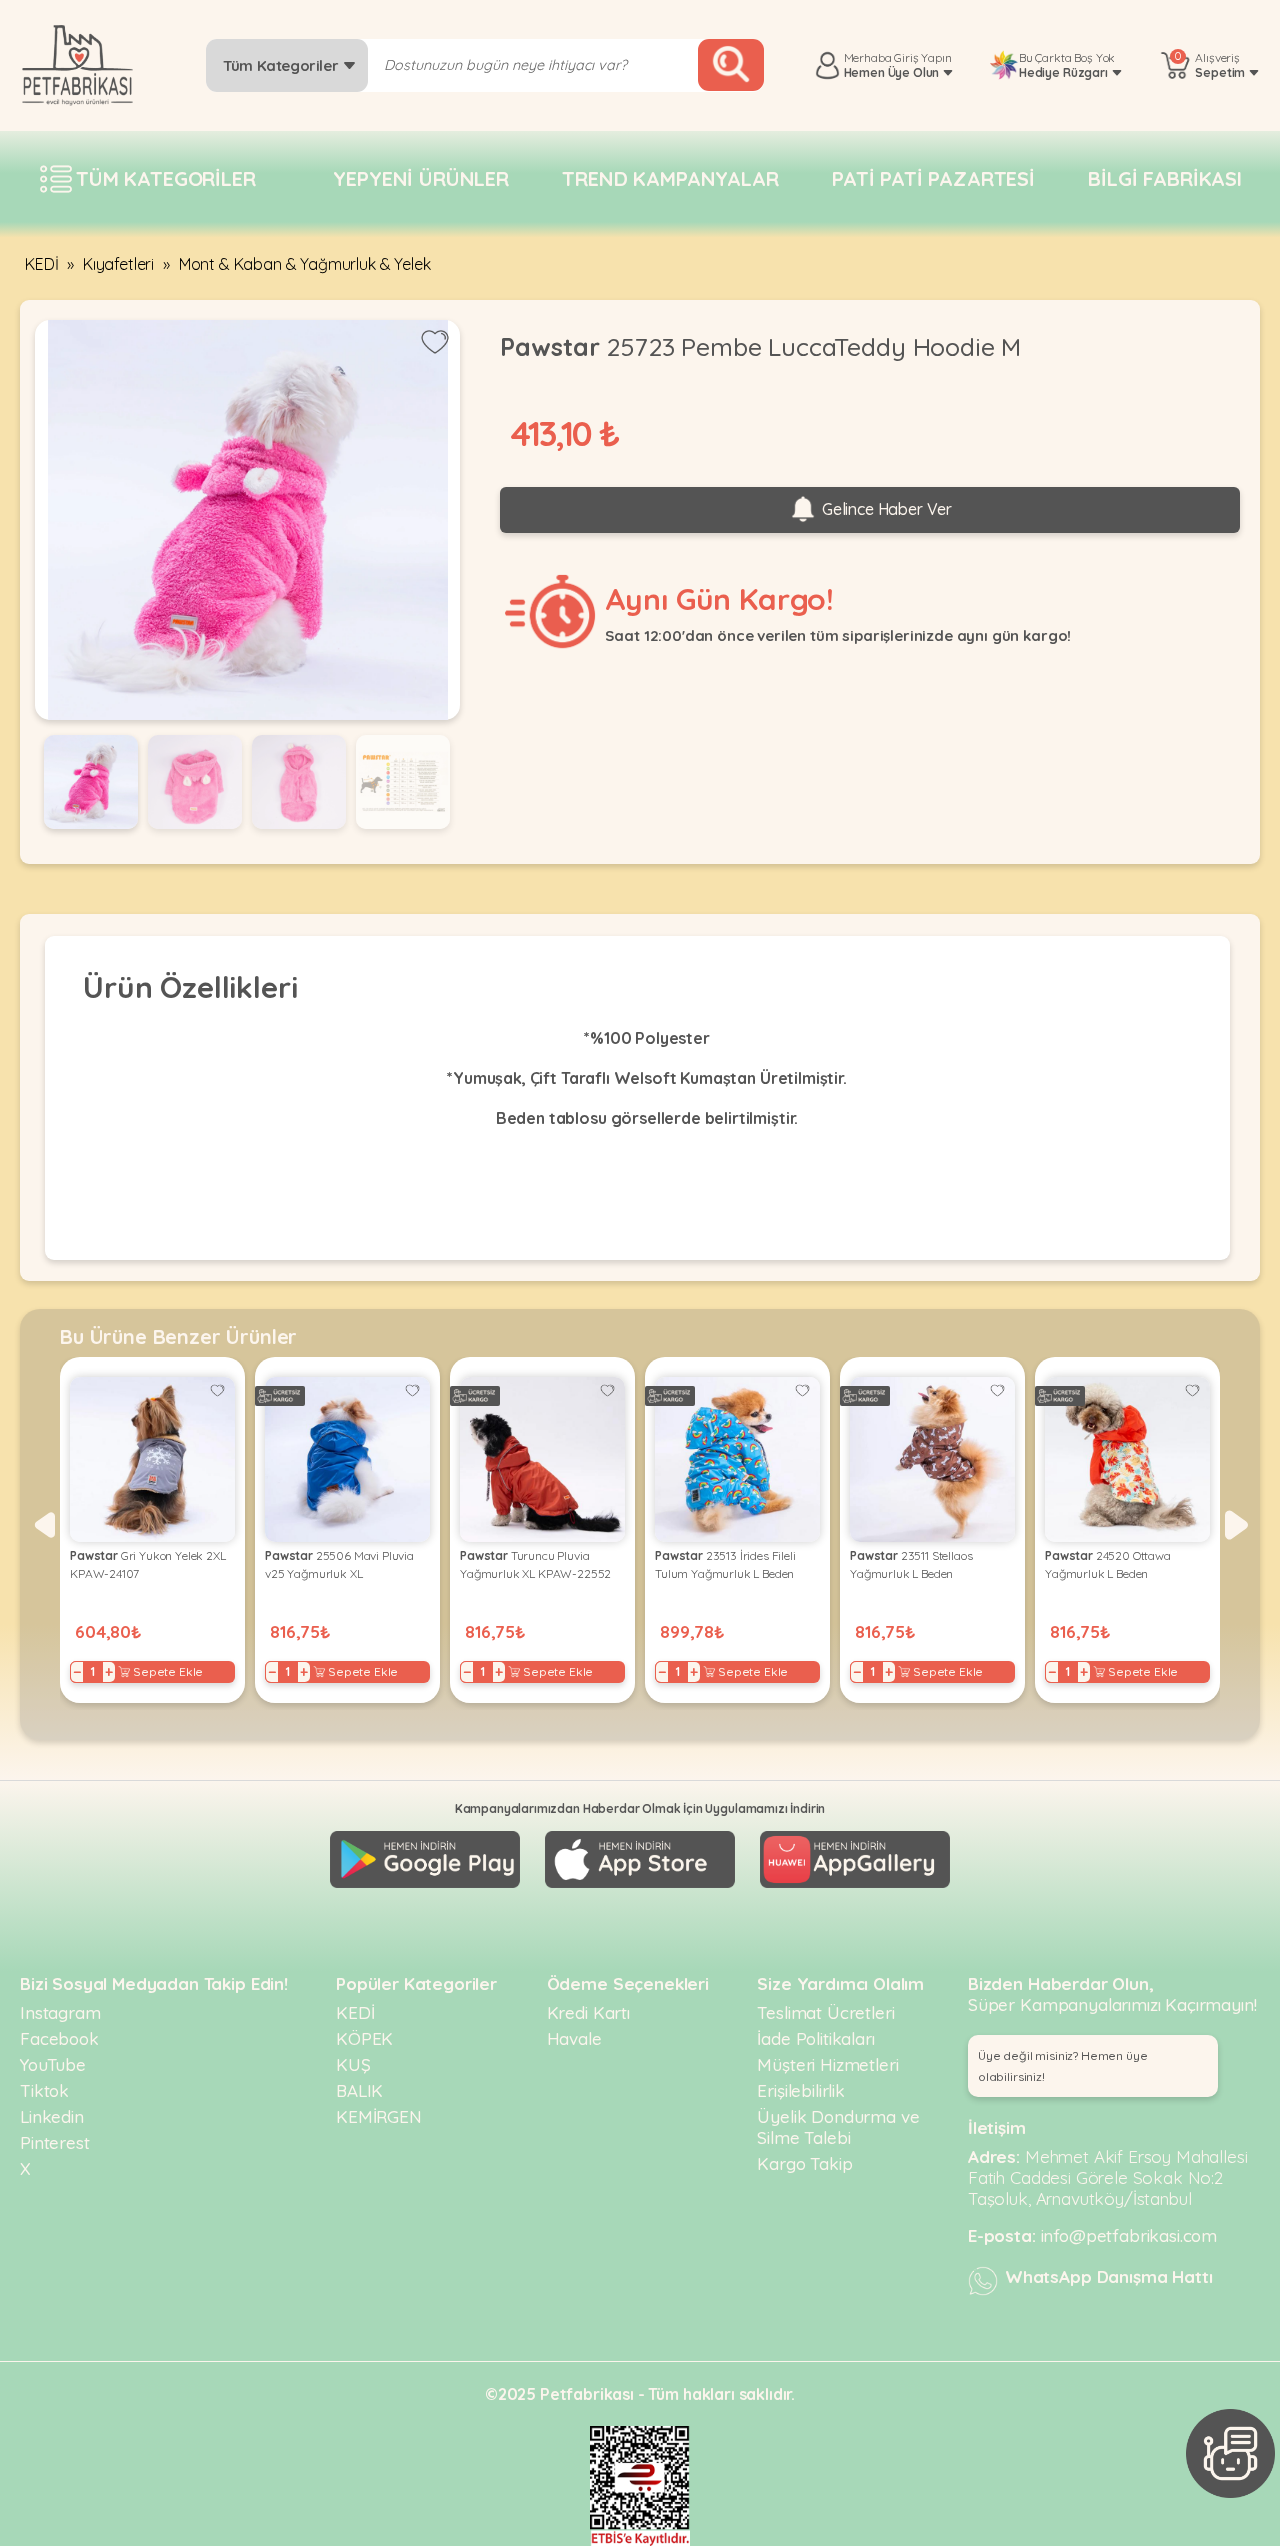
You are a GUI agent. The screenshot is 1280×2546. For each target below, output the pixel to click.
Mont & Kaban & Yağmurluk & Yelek (305, 264)
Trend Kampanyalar (670, 178)
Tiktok (44, 2090)
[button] (43, 1525)
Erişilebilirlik (801, 2090)
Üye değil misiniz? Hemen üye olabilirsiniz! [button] (1063, 2066)
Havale (574, 2038)
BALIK (359, 2090)
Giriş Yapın (922, 57)
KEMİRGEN (379, 2116)
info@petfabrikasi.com (1129, 2235)
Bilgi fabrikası (1165, 178)
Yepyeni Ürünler (421, 178)
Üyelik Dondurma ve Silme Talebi (838, 2127)
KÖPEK (364, 2038)
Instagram (60, 2012)
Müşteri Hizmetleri (827, 2064)
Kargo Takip (804, 2163)
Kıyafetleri (118, 264)
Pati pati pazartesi (933, 178)
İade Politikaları (815, 2038)
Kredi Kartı (588, 2012)
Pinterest (55, 2142)
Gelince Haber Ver (885, 509)
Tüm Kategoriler (282, 65)
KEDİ (41, 264)
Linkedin (52, 2116)
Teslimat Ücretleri (825, 2012)
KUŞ (353, 2064)
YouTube (53, 2064)
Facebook (59, 2038)
